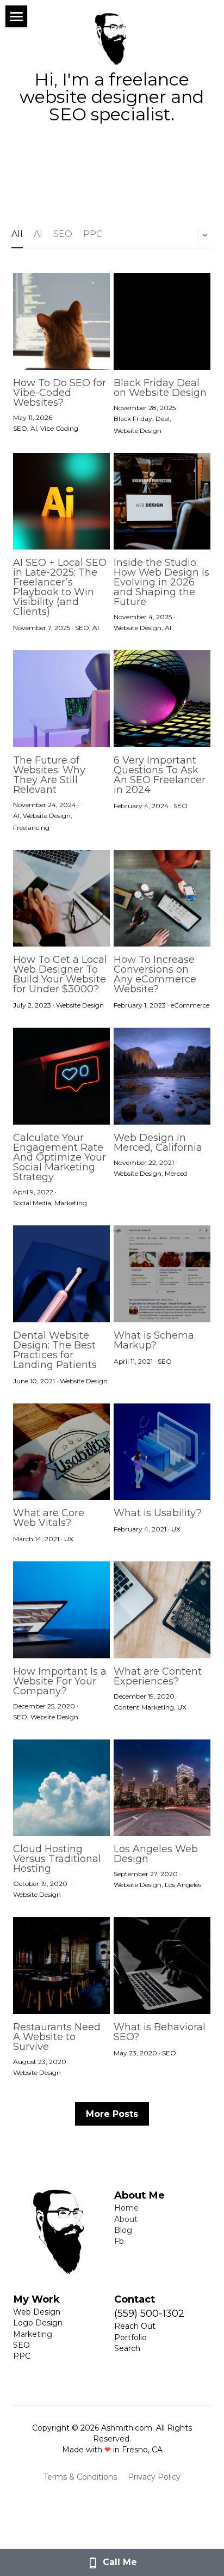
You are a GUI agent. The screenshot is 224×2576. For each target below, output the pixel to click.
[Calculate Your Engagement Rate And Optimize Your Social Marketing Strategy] (61, 1076)
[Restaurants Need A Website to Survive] (61, 1965)
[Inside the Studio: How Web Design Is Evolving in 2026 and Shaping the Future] (162, 502)
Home (126, 2208)
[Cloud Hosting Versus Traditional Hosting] (61, 1788)
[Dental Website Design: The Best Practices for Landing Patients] (61, 1274)
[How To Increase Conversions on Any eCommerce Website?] (162, 899)
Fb (119, 2241)
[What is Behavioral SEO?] (162, 1965)
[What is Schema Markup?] (162, 1274)
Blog (123, 2230)
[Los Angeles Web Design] (162, 1788)
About (126, 2219)
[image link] (112, 37)
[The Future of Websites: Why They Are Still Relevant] (61, 699)
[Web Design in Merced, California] (162, 1076)
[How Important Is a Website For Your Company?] (61, 1610)
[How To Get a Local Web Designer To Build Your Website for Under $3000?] (61, 899)
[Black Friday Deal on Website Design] (162, 321)
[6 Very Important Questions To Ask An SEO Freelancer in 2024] (162, 699)
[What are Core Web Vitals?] (61, 1452)
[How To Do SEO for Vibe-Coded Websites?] (61, 321)
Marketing (33, 2334)
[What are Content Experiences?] (162, 1610)
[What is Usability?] (162, 1452)
